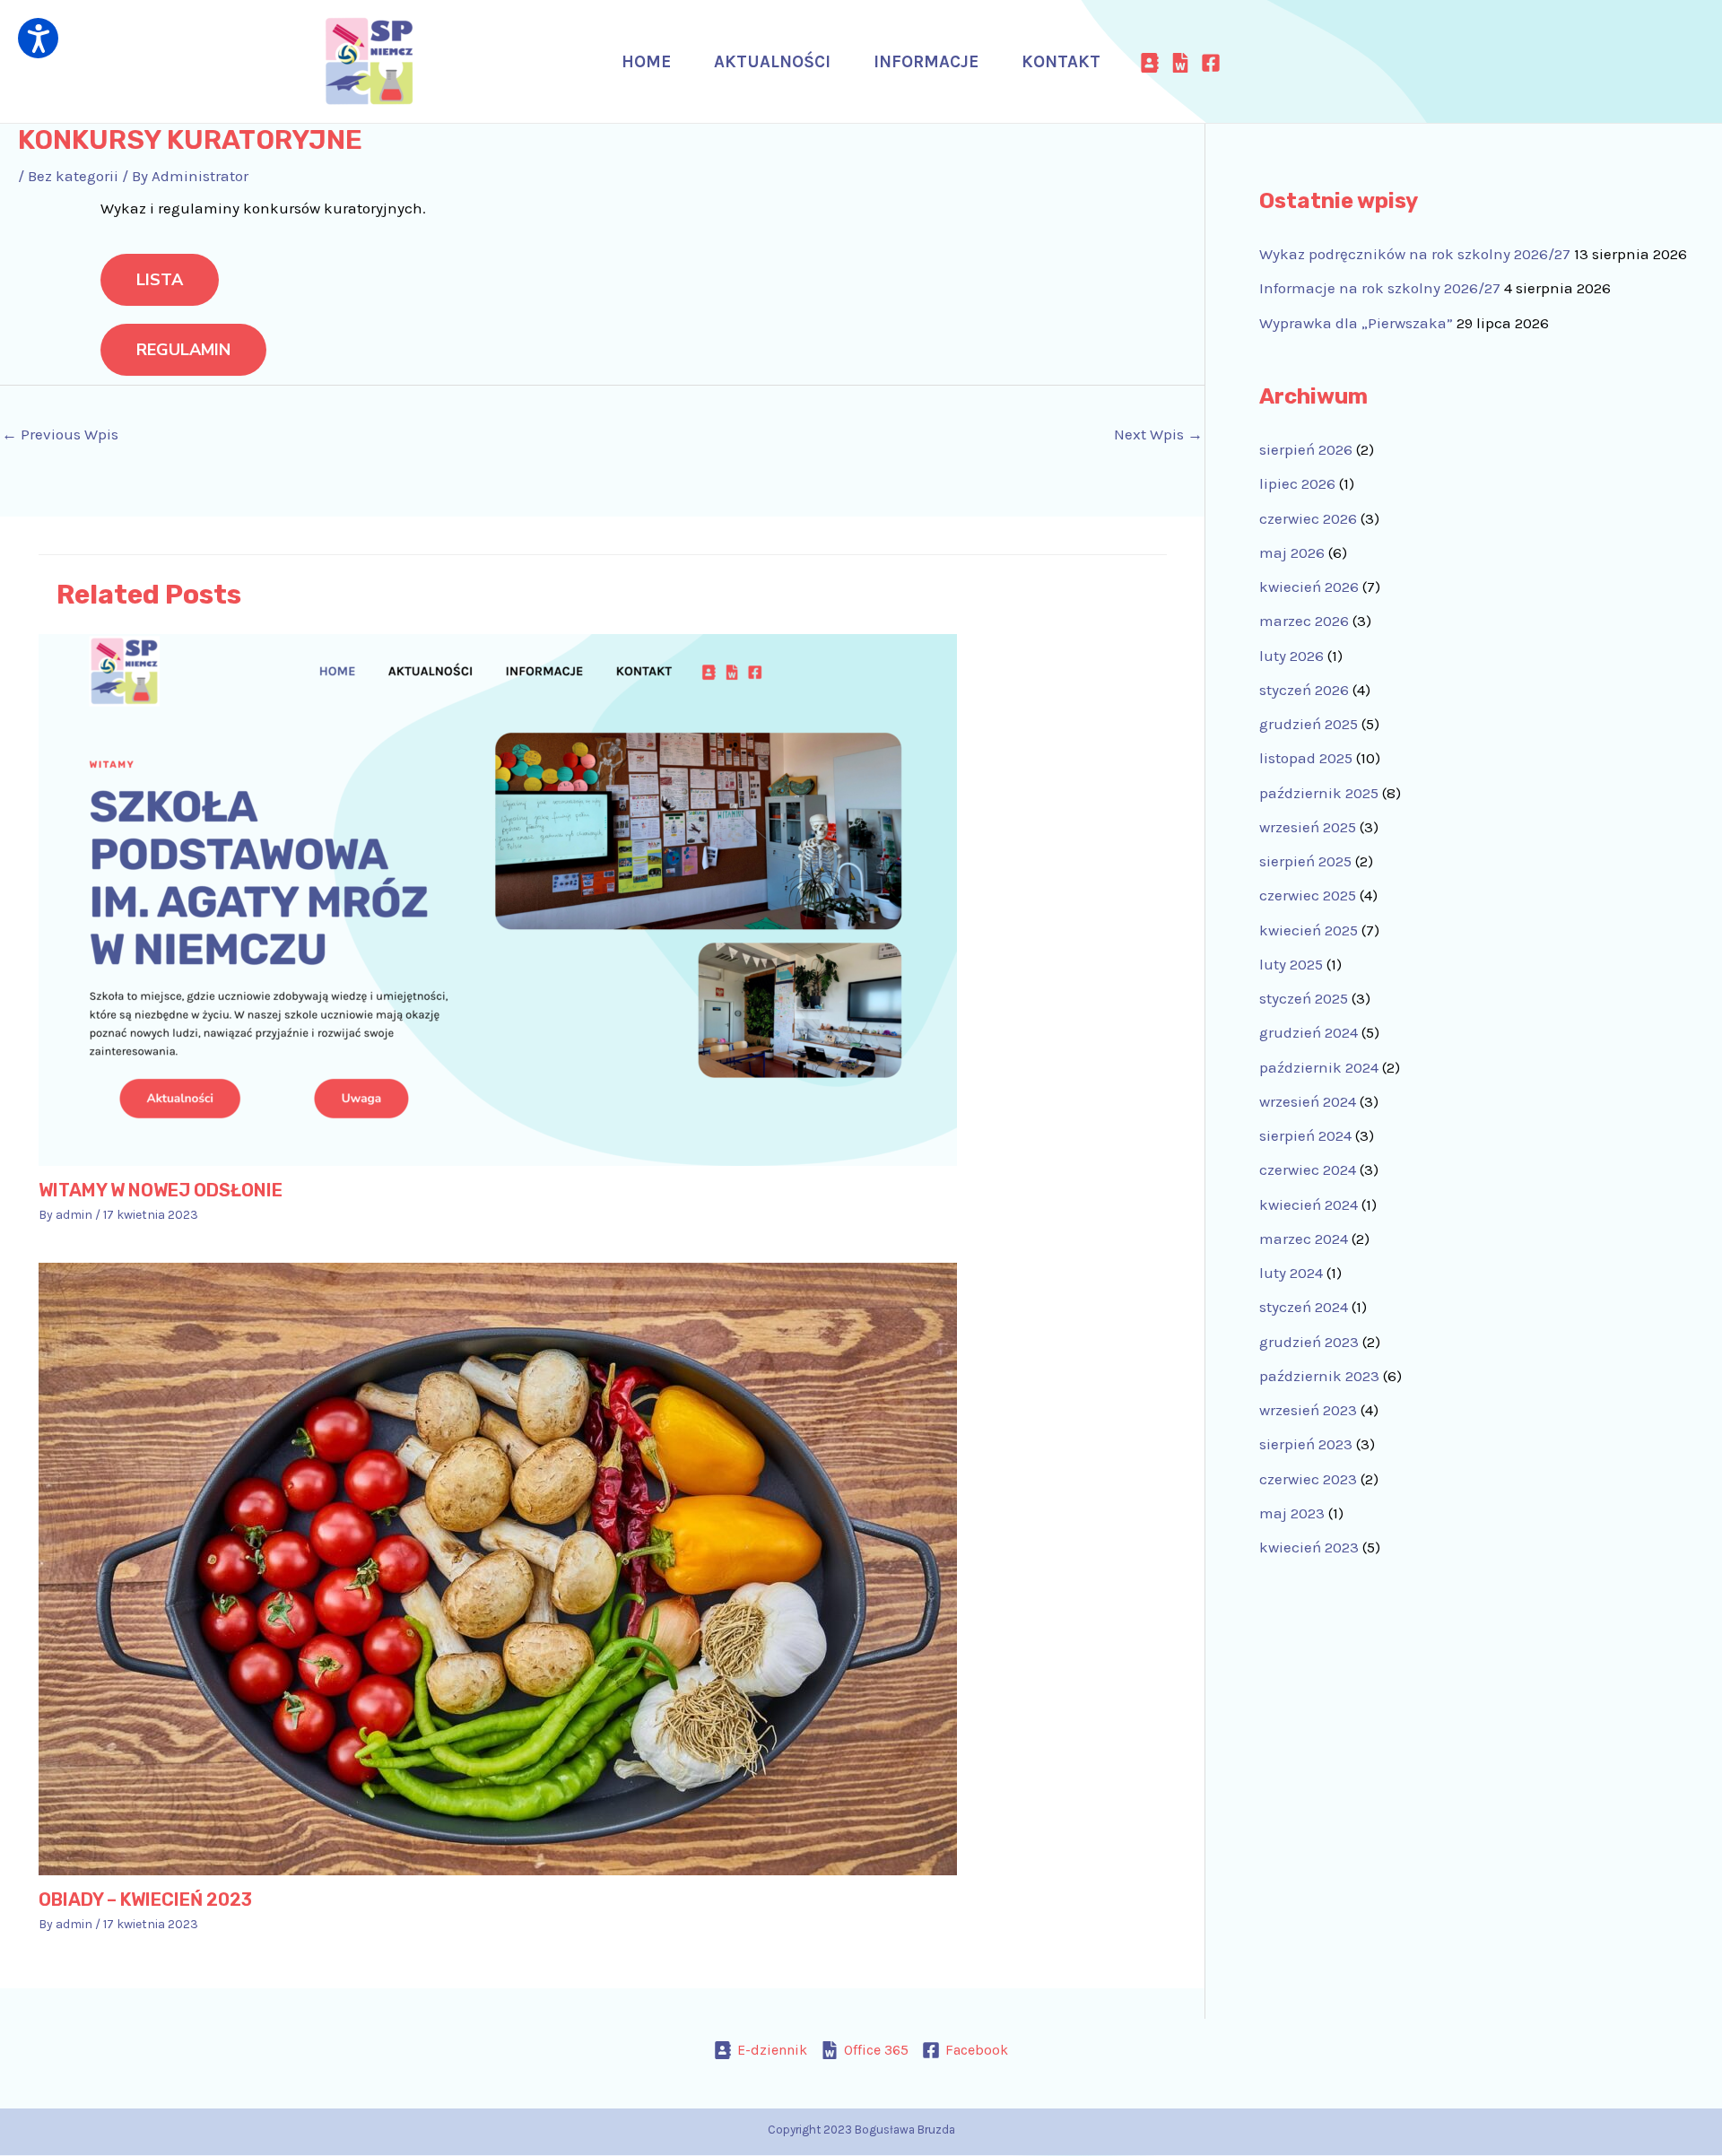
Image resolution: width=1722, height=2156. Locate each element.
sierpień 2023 (1306, 1444)
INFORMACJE (926, 62)
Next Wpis (1158, 434)
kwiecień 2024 (1309, 1204)
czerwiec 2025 (1308, 895)
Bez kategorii (73, 176)
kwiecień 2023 (1309, 1547)
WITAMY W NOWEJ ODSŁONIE (161, 1190)
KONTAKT (1061, 62)
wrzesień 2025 (1308, 827)
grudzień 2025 (1309, 724)
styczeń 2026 (1304, 690)
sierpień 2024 (1305, 1135)
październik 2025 (1319, 793)
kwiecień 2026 (1309, 587)
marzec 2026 (1304, 621)
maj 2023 (1292, 1513)
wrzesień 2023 (1308, 1410)
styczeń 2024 (1304, 1307)
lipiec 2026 (1297, 483)
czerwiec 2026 (1308, 518)
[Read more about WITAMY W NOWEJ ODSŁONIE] (498, 899)
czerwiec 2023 (1308, 1479)
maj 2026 (1292, 552)
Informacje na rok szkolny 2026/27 (1380, 288)
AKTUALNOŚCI (772, 62)
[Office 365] (1180, 63)
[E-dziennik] (1150, 63)
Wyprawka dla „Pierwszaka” (1356, 323)
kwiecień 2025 (1309, 930)
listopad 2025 (1306, 758)
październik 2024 (1319, 1067)
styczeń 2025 (1304, 998)
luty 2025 (1291, 964)
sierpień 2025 (1305, 861)
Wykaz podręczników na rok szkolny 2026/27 (1415, 254)
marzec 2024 (1304, 1239)
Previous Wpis (60, 434)
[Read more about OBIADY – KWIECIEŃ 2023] (498, 1568)
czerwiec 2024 (1308, 1169)
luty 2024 (1291, 1273)
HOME (646, 62)
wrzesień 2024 (1308, 1101)
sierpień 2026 (1306, 449)
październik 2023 (1319, 1376)
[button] (38, 38)
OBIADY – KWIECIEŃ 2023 (145, 1900)
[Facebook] (1211, 63)
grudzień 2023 (1309, 1342)
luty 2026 (1291, 656)
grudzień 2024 (1309, 1032)
